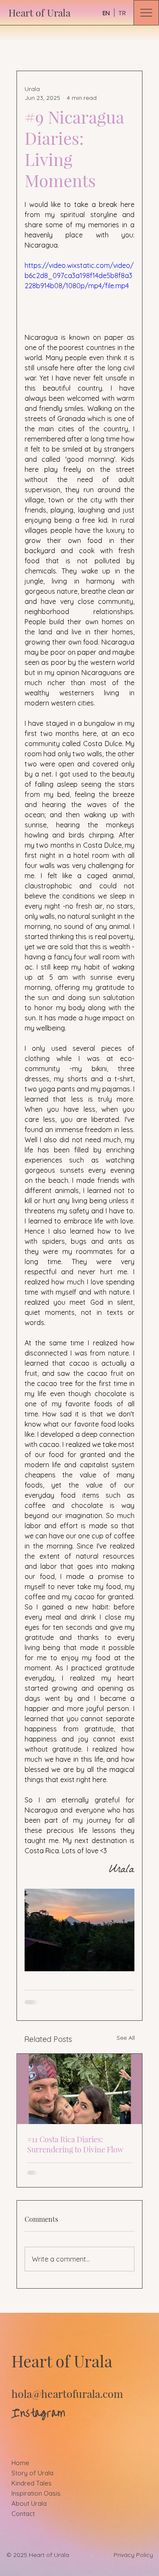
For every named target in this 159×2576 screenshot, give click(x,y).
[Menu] (146, 13)
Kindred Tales (32, 2483)
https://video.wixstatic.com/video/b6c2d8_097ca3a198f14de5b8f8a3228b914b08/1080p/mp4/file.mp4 (79, 276)
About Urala (29, 2503)
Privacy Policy (133, 2555)
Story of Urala (32, 2473)
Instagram (38, 2413)
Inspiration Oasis (36, 2493)
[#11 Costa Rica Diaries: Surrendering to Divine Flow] (80, 2089)
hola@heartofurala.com (67, 2393)
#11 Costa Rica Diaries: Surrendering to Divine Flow (75, 2144)
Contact (23, 2514)
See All (126, 2038)
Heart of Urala (39, 12)
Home (20, 2463)
